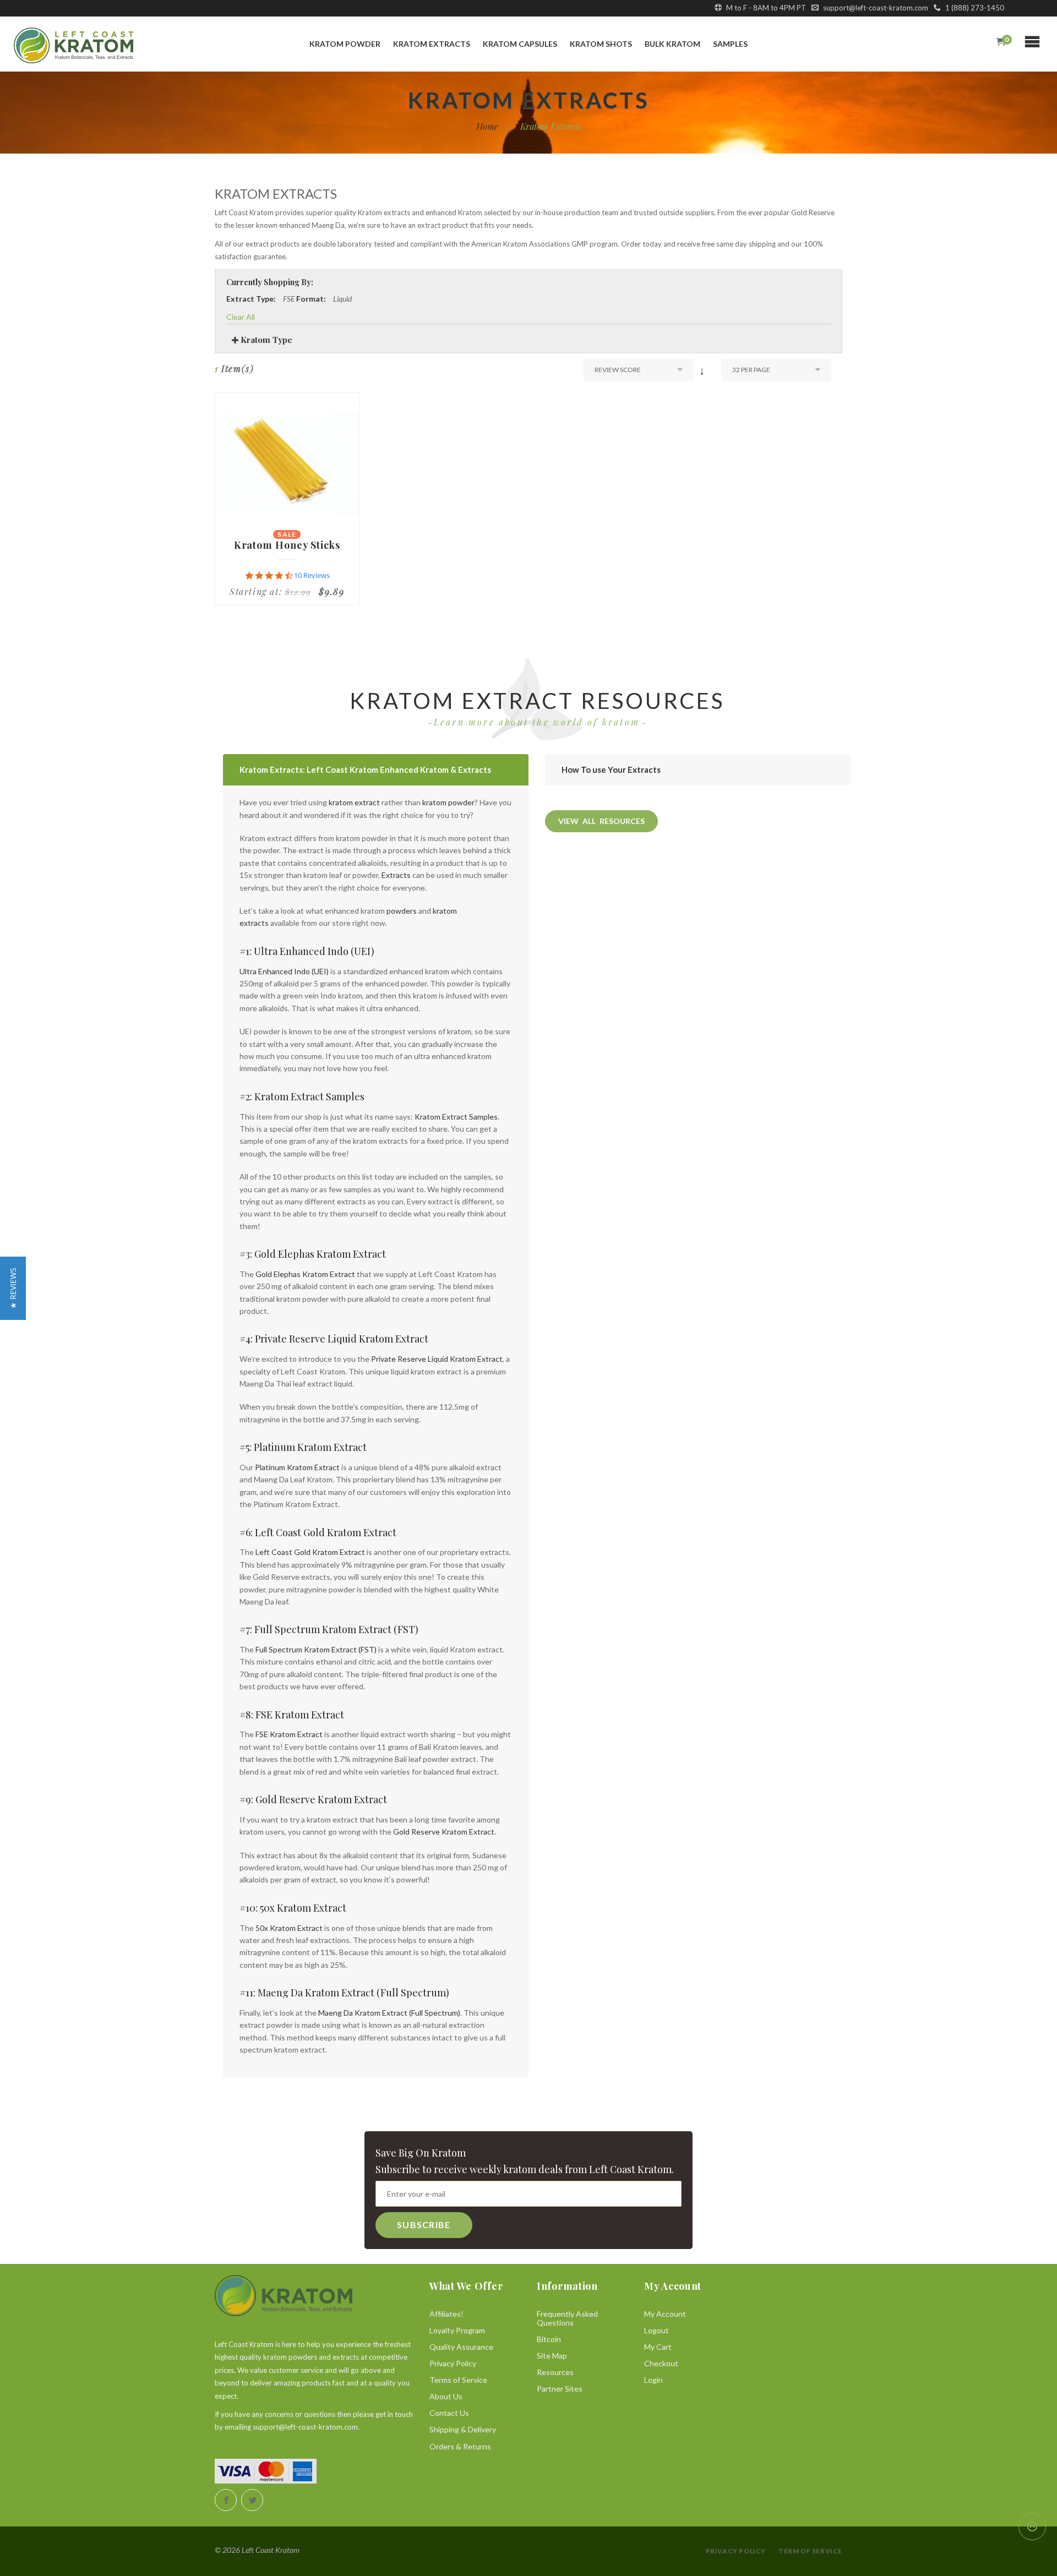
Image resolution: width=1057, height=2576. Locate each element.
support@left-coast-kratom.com (875, 8)
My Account (665, 2314)
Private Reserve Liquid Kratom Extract (437, 1359)
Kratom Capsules (520, 44)
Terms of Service (458, 2380)
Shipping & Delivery (463, 2429)
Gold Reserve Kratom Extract (444, 1832)
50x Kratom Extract (289, 1928)
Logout (656, 2330)
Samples (730, 44)
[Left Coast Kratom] (93, 45)
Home (487, 127)
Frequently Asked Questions (567, 2318)
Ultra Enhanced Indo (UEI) (284, 971)
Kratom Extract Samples (456, 1117)
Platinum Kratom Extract (297, 1467)
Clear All (241, 317)
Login (653, 2380)
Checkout (661, 2363)
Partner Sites (560, 2389)
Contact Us (449, 2413)
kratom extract (354, 802)
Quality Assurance (461, 2347)
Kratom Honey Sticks (287, 545)
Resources (555, 2372)
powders (402, 911)
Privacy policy (736, 2551)
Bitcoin (549, 2339)
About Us (446, 2396)
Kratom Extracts (432, 44)
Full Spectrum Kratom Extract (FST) (316, 1649)
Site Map (552, 2356)
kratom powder (448, 802)
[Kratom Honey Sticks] (287, 464)
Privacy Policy (453, 2363)
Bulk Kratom (672, 44)
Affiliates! (446, 2314)
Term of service (810, 2551)
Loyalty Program (457, 2330)
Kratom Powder (345, 44)
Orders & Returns (460, 2446)
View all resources (601, 821)
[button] (13, 1288)
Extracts (396, 875)
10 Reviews (312, 575)
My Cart (658, 2347)
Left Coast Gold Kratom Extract (310, 1552)
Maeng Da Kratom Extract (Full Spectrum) (389, 2013)
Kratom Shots (601, 44)
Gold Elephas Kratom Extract (305, 1274)
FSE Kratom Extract (289, 1734)
